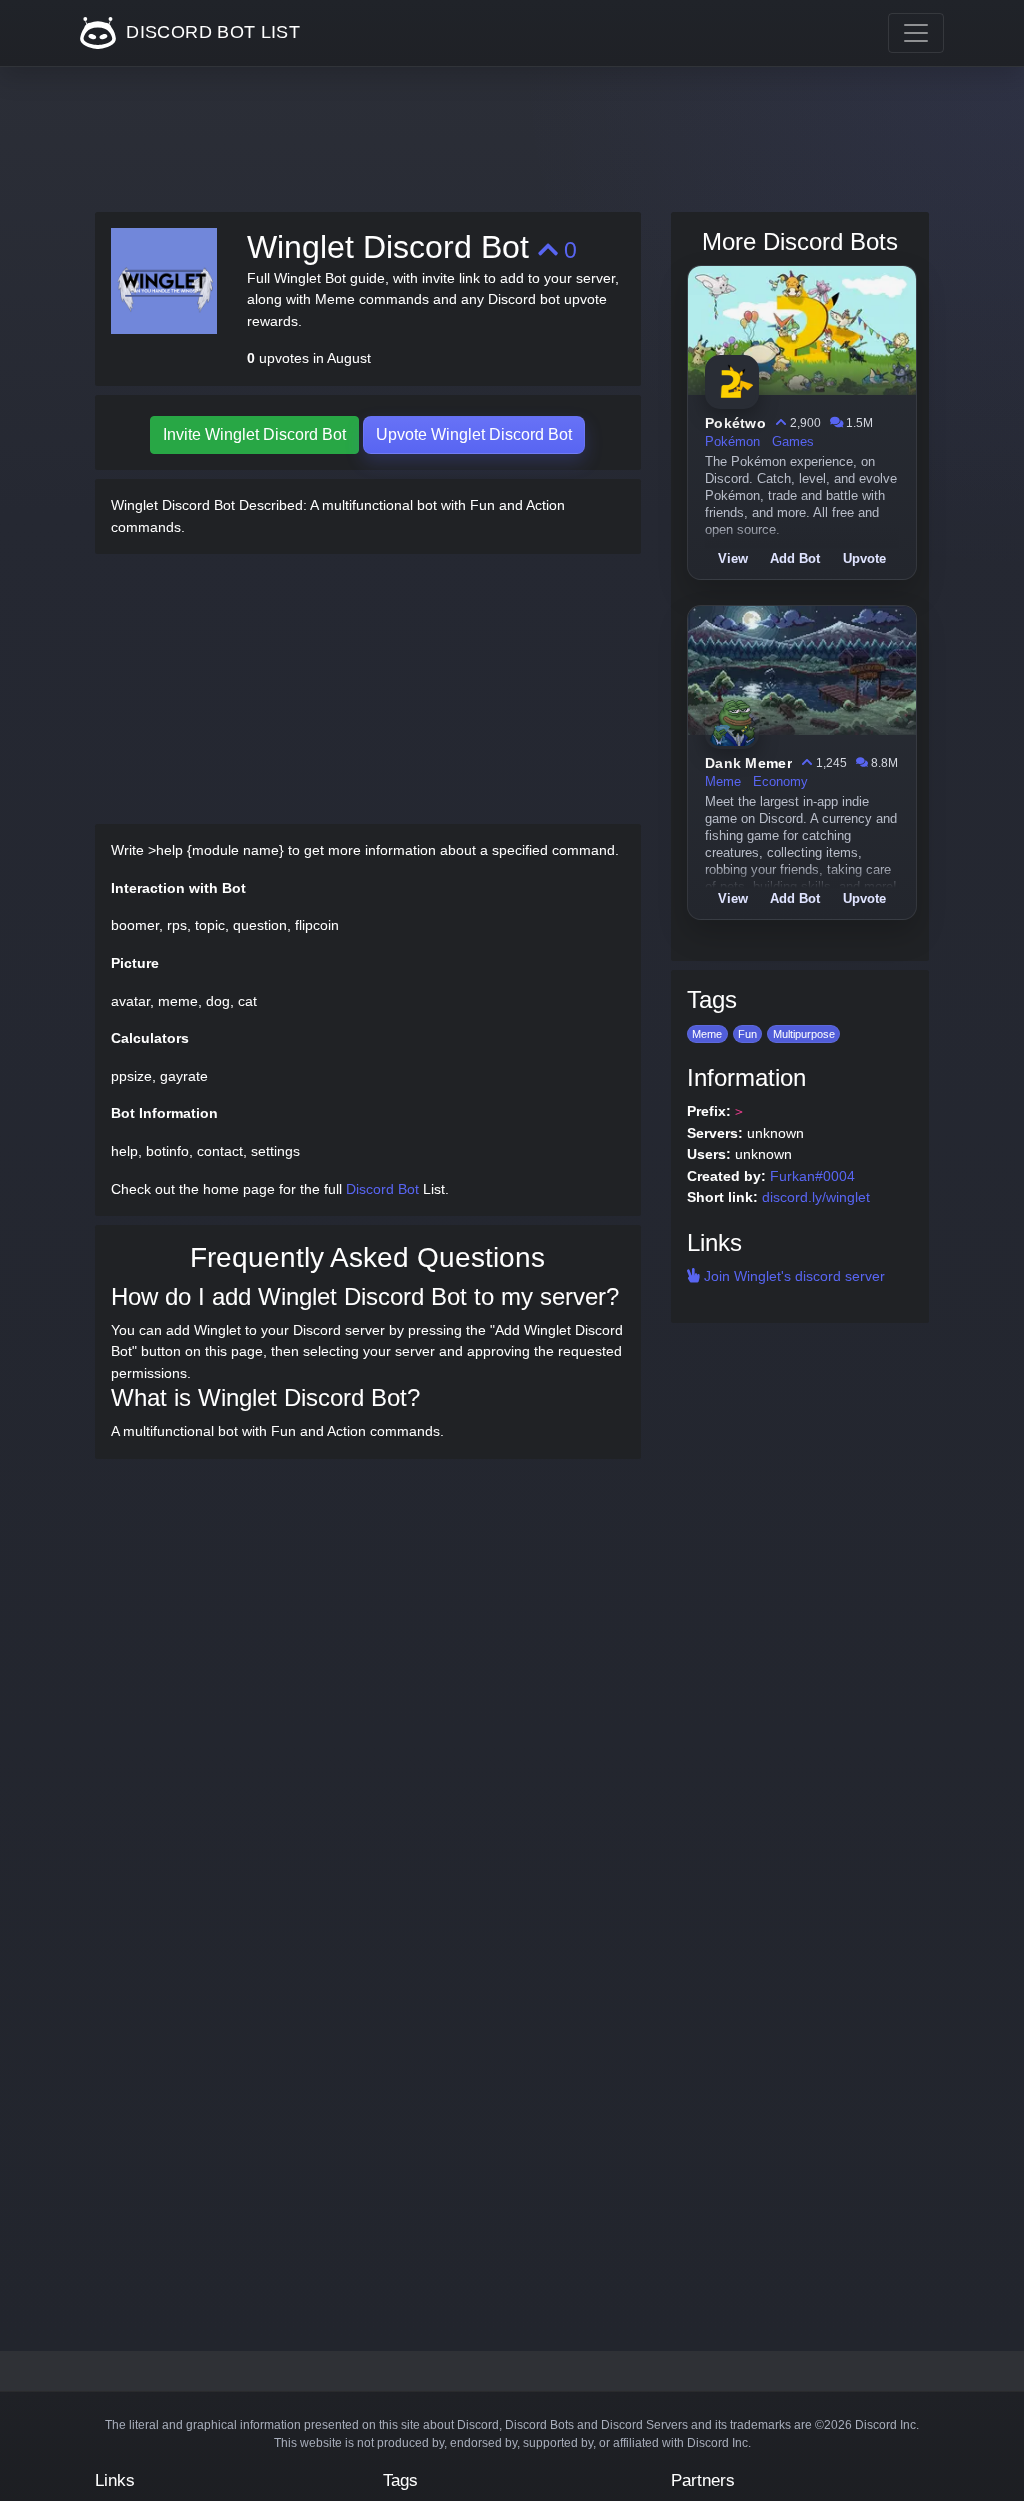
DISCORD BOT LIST (210, 32)
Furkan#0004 (812, 1176)
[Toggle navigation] (916, 33)
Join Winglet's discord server (792, 1276)
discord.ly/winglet (816, 1197)
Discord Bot (382, 1189)
